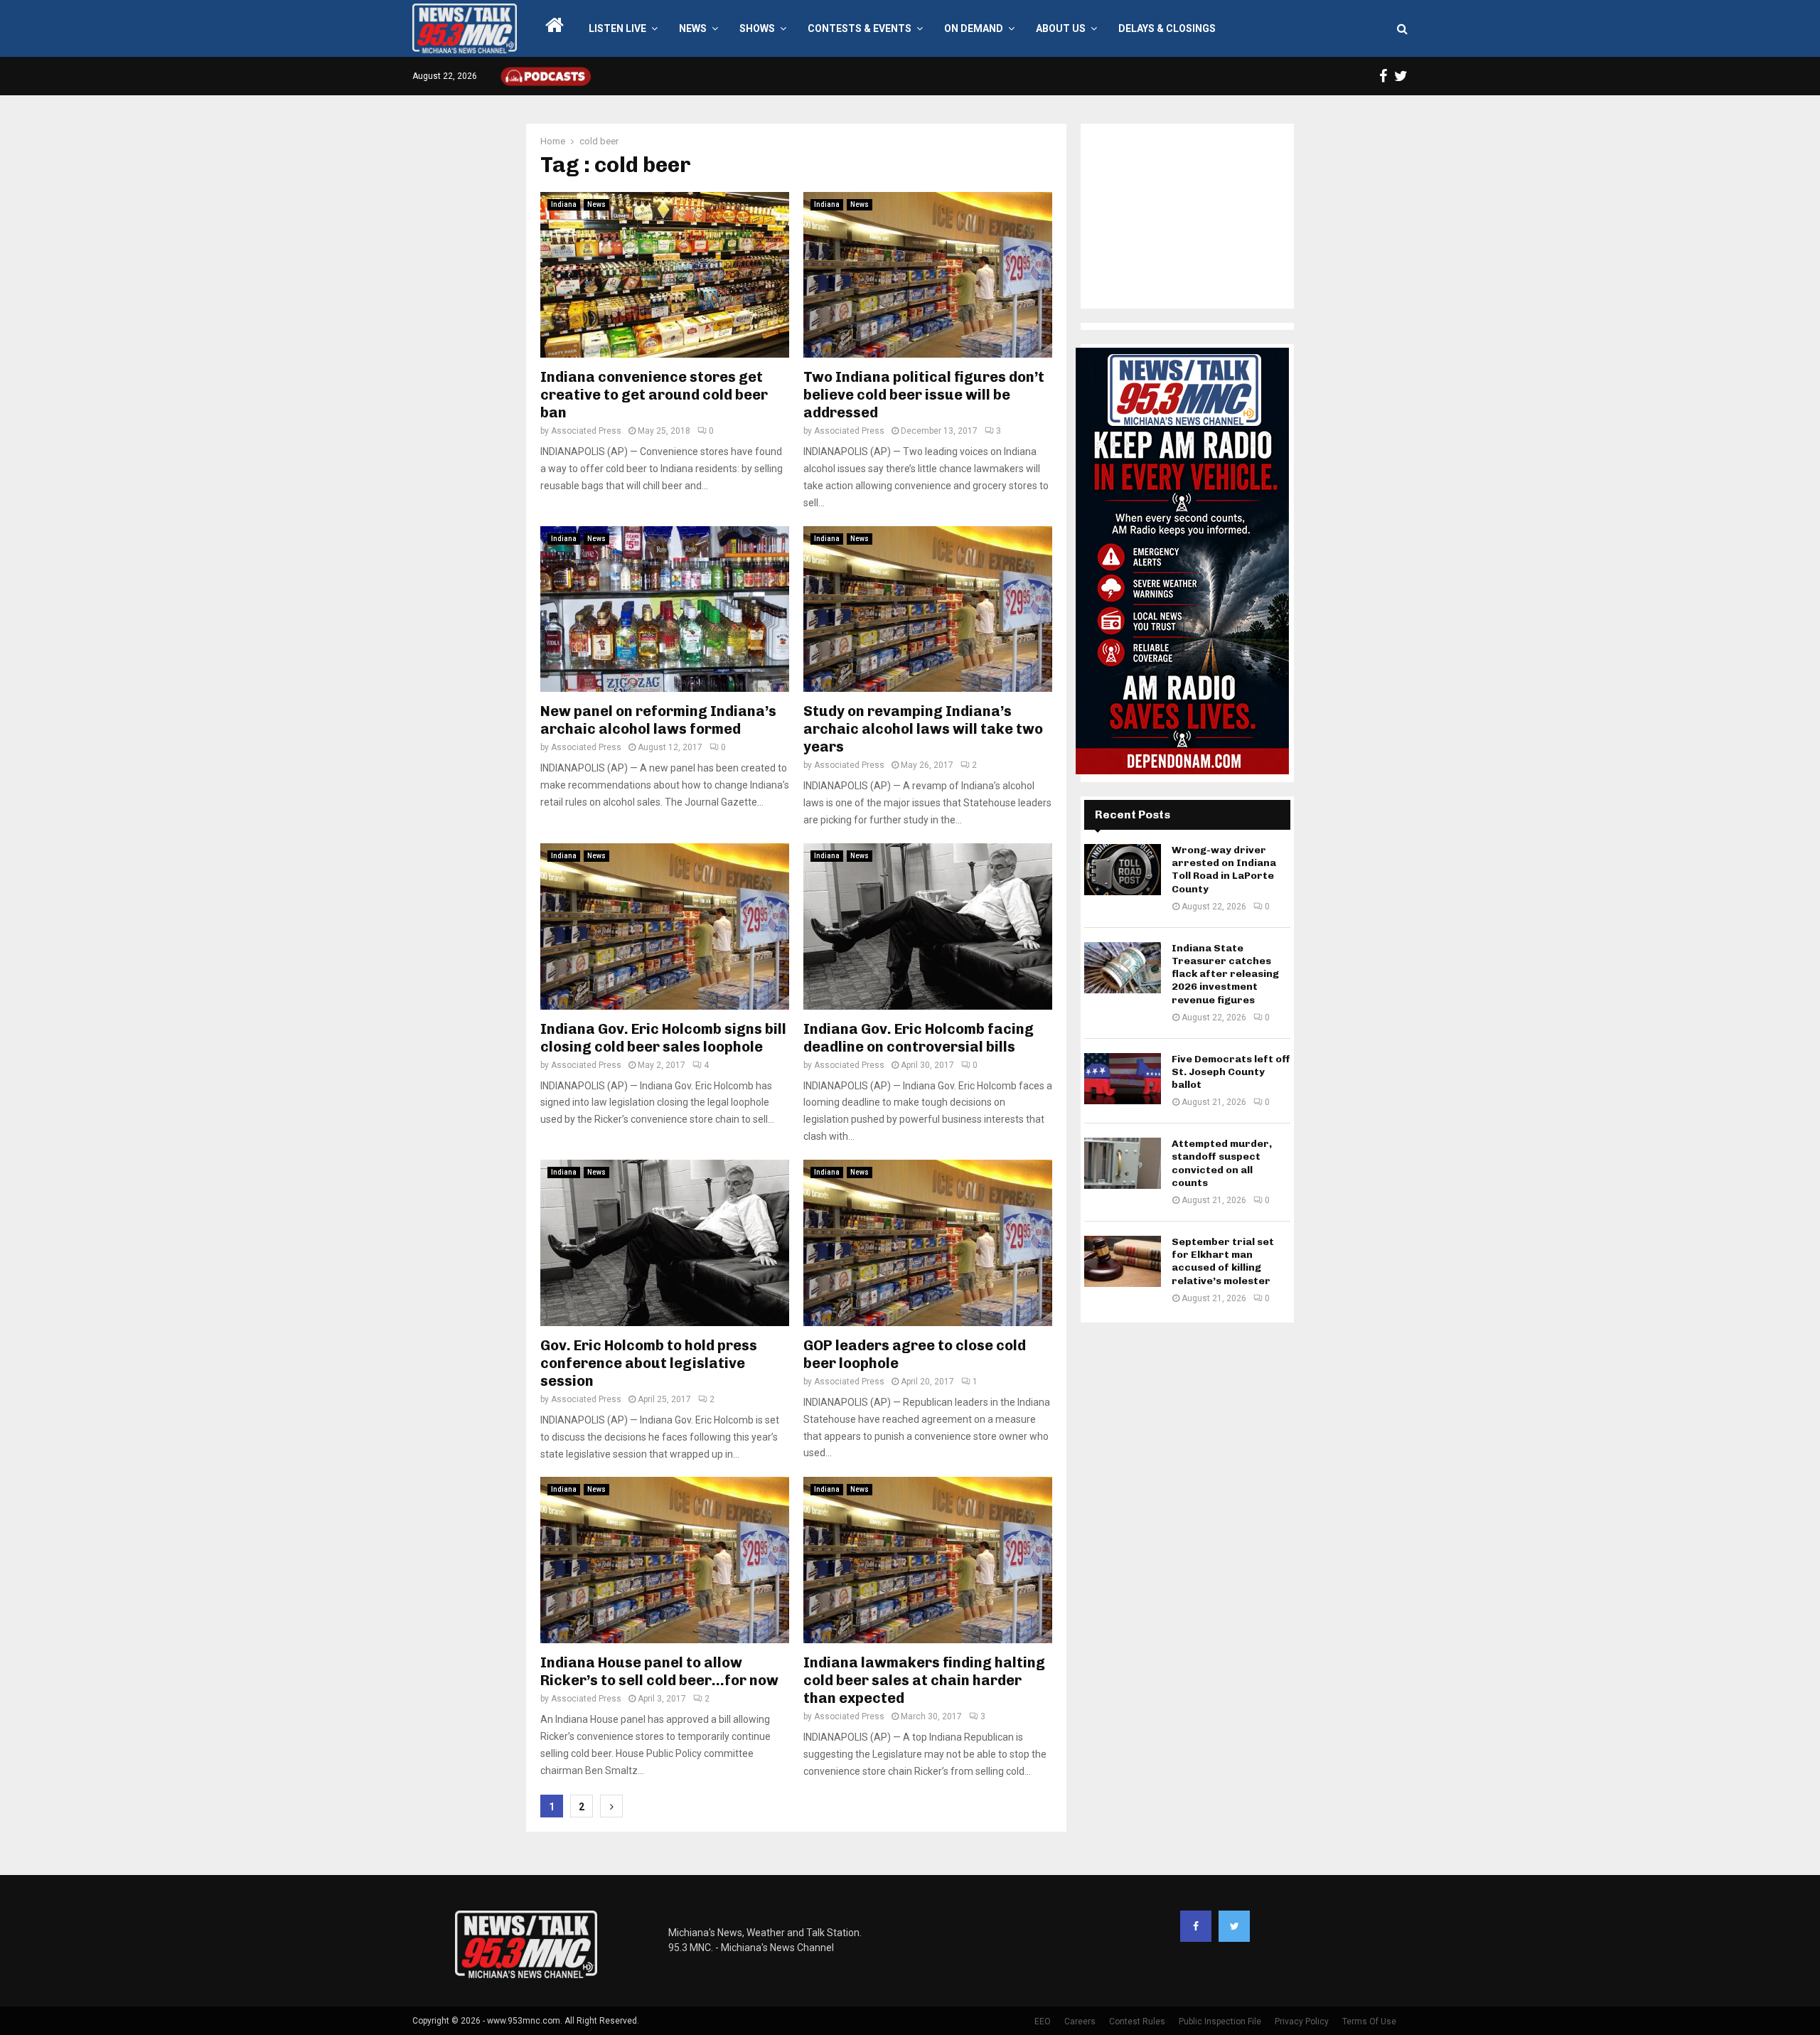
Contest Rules (1137, 2021)
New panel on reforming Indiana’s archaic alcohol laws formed (658, 720)
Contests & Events (860, 28)
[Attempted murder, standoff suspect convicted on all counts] (1123, 1163)
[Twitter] (1234, 1926)
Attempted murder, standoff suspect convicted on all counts (1222, 1163)
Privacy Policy (1302, 2021)
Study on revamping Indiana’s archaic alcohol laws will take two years (923, 729)
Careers (1080, 2021)
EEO (1043, 2021)
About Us (1061, 28)
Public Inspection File (1220, 2021)
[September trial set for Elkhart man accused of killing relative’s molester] (1123, 1261)
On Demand (974, 28)
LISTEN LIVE (617, 28)
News (693, 28)
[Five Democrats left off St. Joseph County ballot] (1123, 1079)
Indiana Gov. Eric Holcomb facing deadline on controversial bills (919, 1038)
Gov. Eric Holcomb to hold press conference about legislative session (649, 1363)
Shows (757, 28)
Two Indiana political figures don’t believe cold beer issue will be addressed (924, 395)
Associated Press (586, 431)
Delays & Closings (1167, 28)
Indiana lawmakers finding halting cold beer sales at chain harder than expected (924, 1680)
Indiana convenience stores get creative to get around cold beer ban (654, 395)
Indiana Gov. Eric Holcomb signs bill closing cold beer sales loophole (663, 1038)
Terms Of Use (1369, 2021)
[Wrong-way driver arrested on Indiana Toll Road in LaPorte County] (1123, 870)
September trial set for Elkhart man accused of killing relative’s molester (1223, 1261)
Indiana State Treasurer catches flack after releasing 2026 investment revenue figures (1225, 974)
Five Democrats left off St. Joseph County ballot (1231, 1072)
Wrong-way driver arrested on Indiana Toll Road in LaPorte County (1224, 870)
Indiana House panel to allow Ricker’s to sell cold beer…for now (659, 1671)
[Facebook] (1196, 1926)
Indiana (564, 204)
